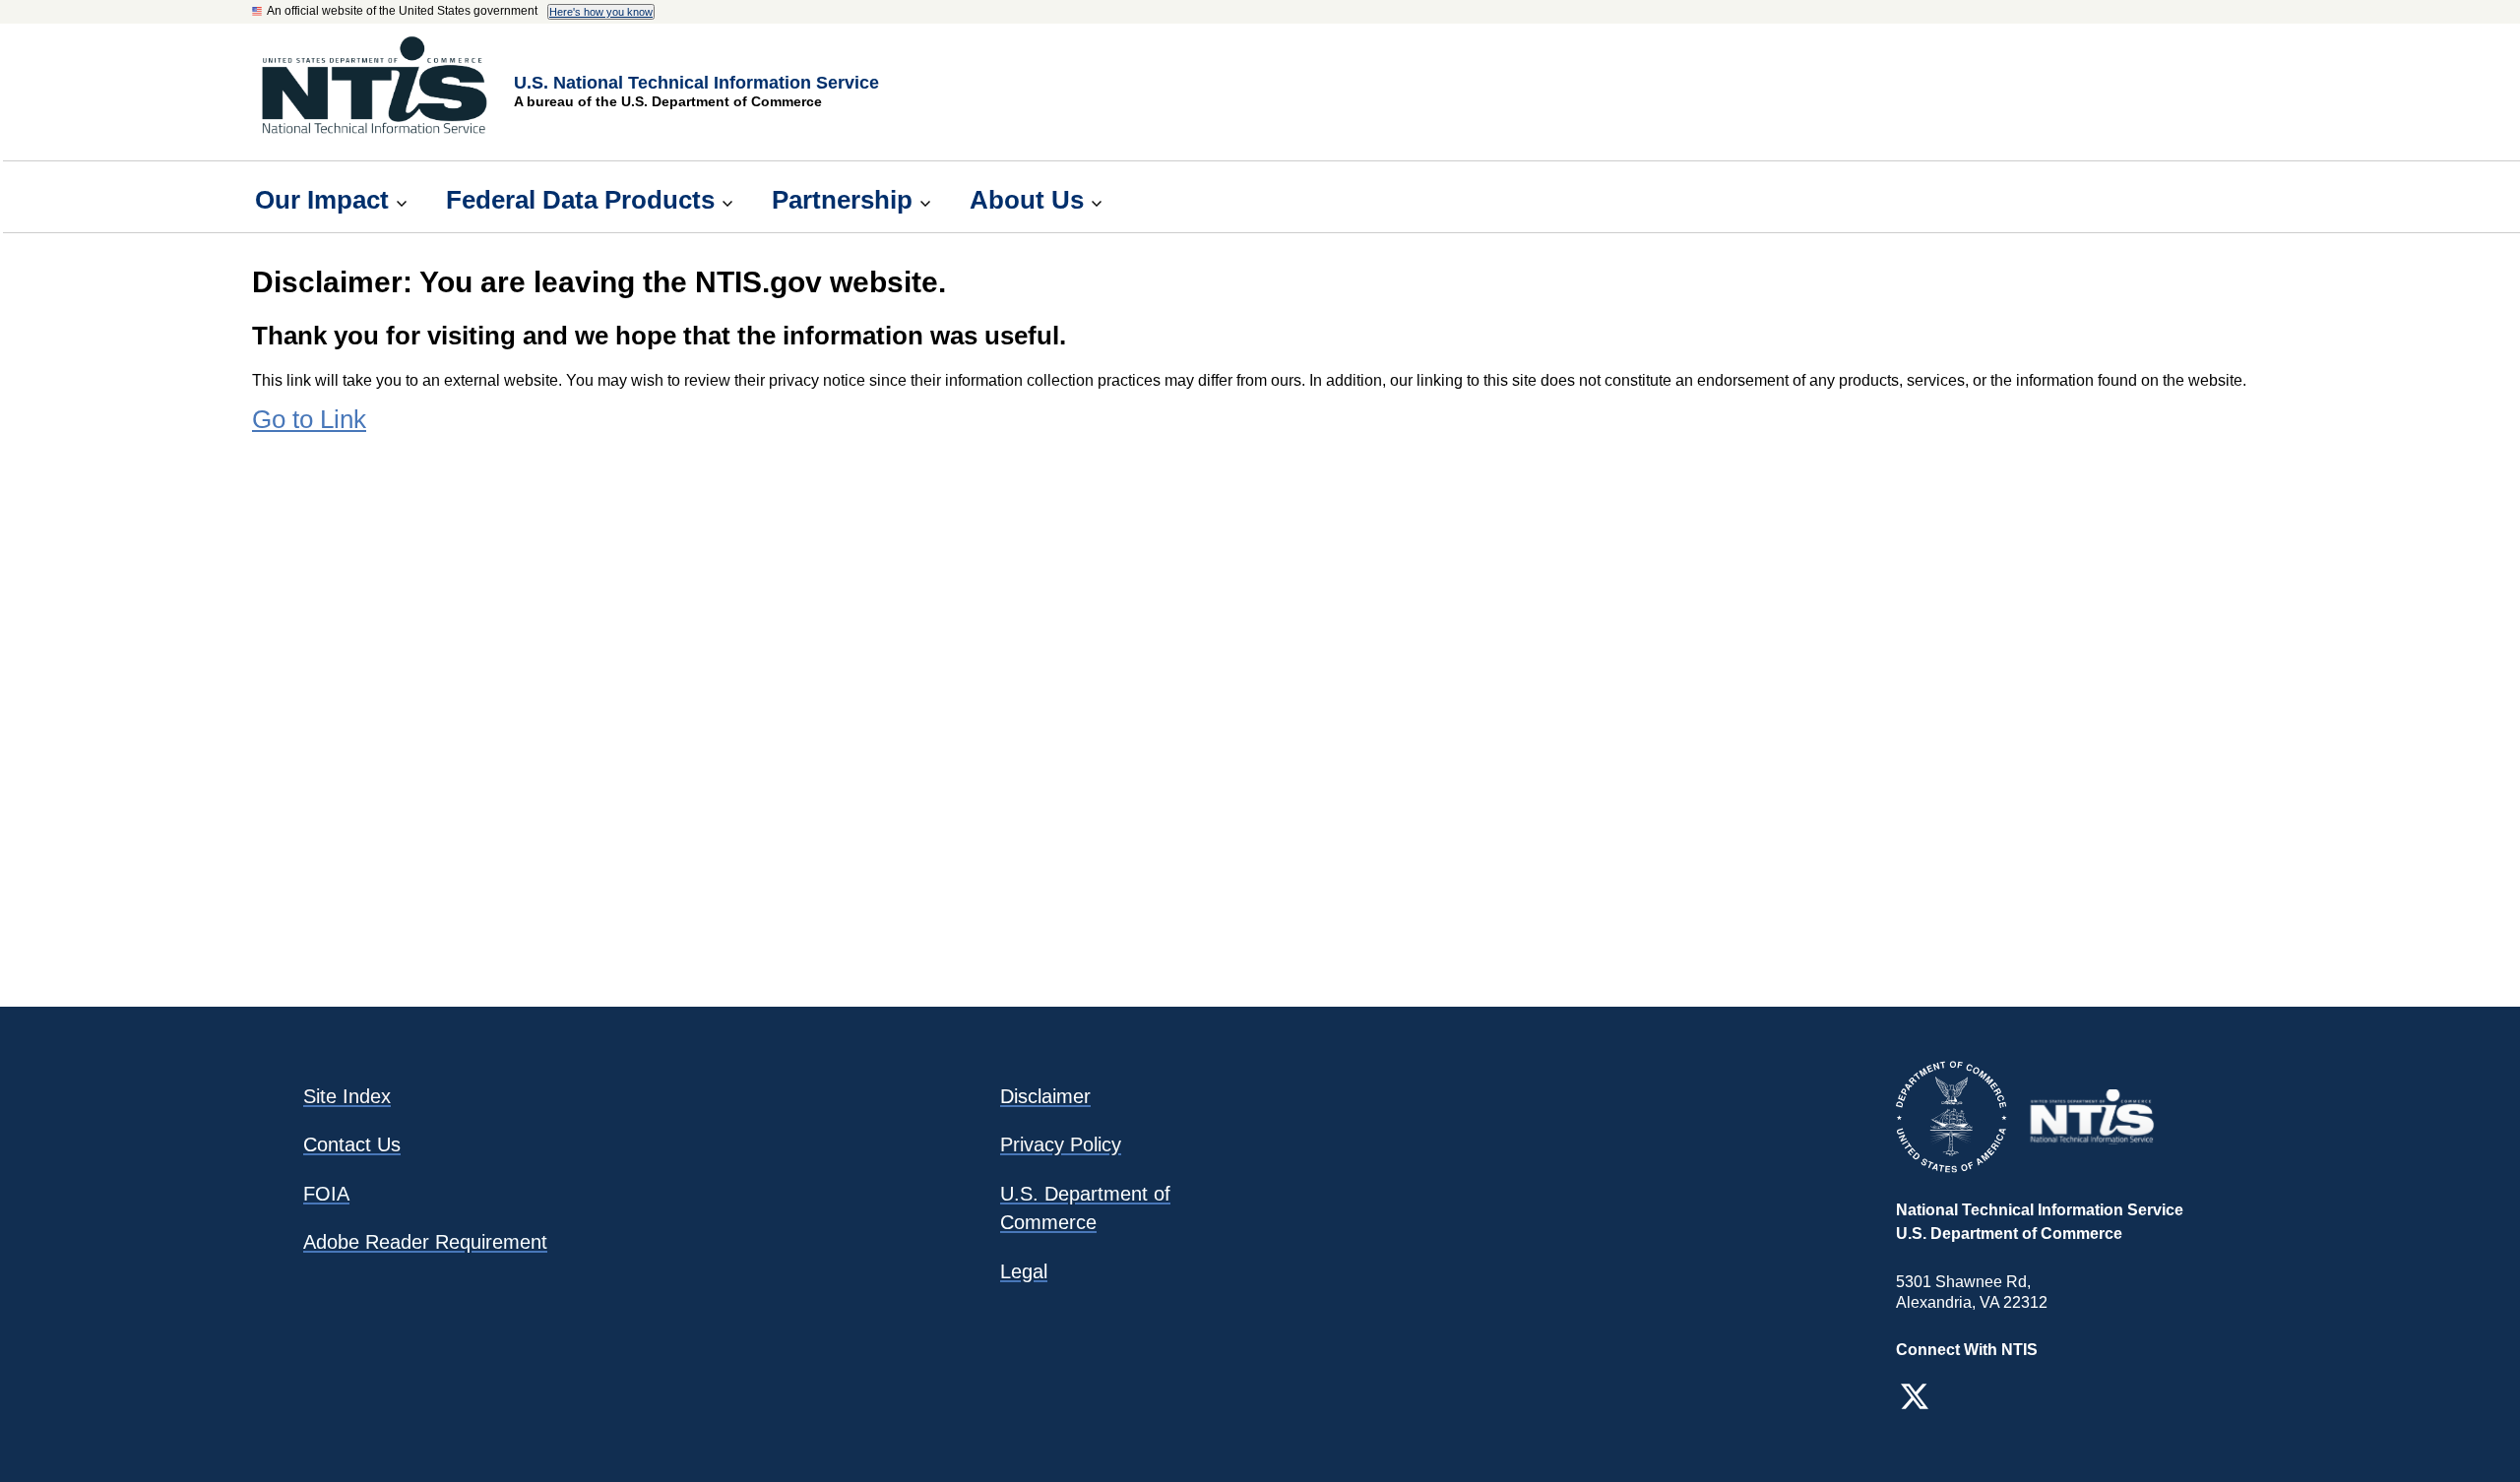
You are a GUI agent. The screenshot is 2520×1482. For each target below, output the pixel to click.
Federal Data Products (580, 200)
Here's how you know (601, 12)
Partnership (842, 200)
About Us (1027, 200)
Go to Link (309, 419)
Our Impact (322, 200)
